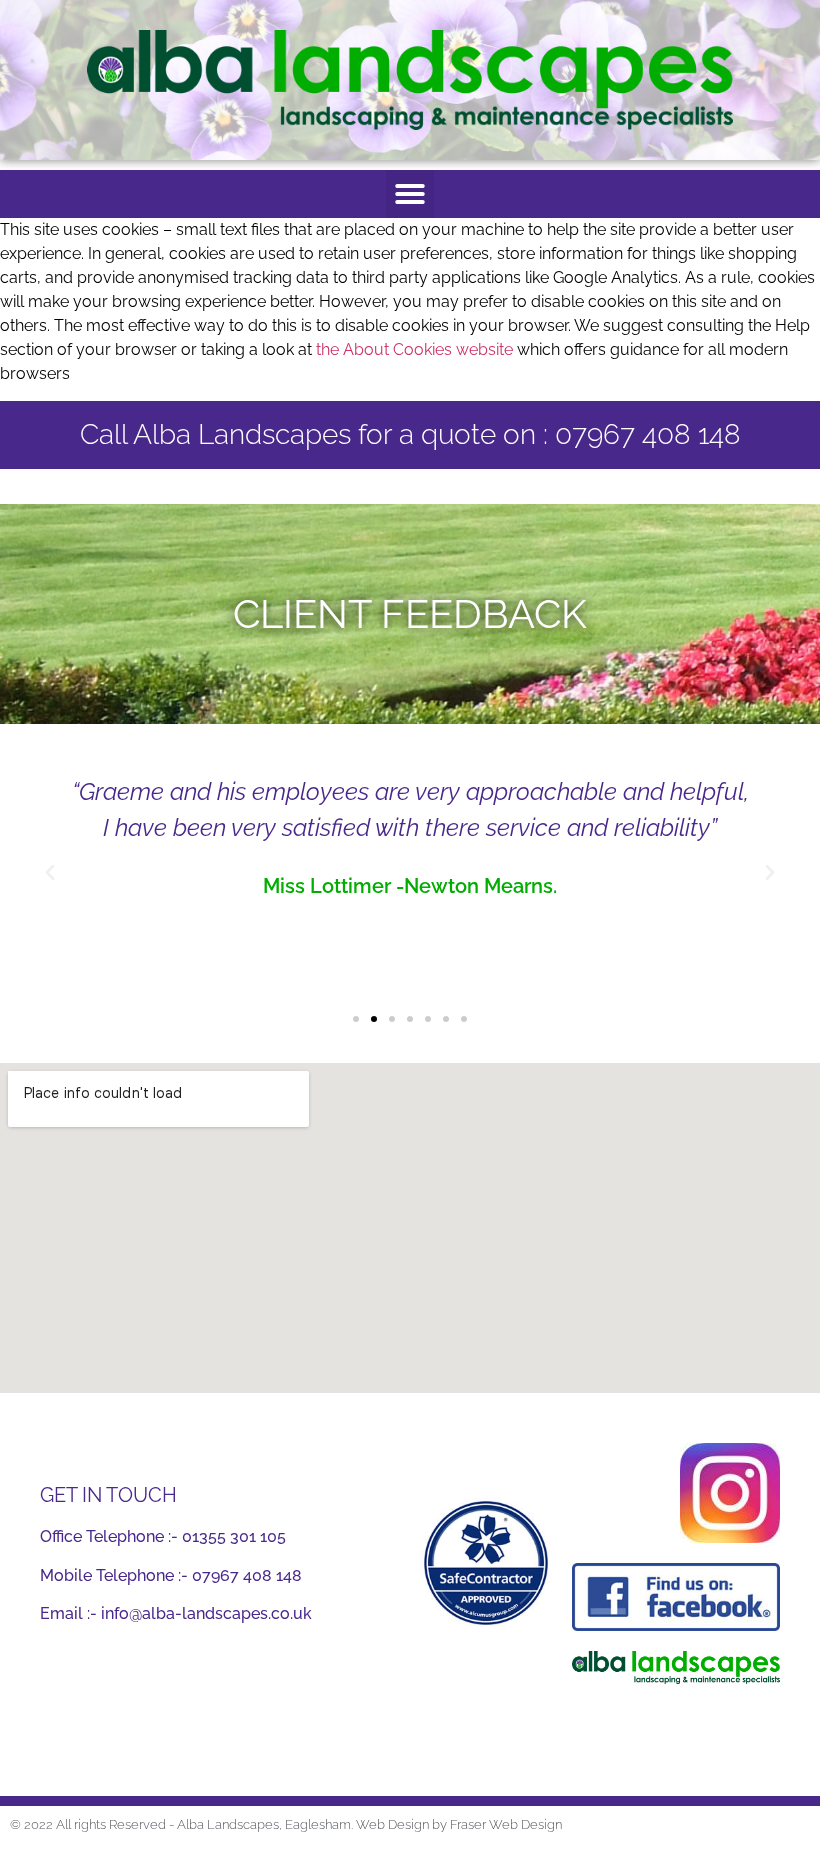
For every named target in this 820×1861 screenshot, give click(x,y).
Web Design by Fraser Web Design (459, 1824)
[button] (410, 194)
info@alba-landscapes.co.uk (206, 1613)
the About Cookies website (414, 349)
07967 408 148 (247, 1575)
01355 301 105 (234, 1536)
